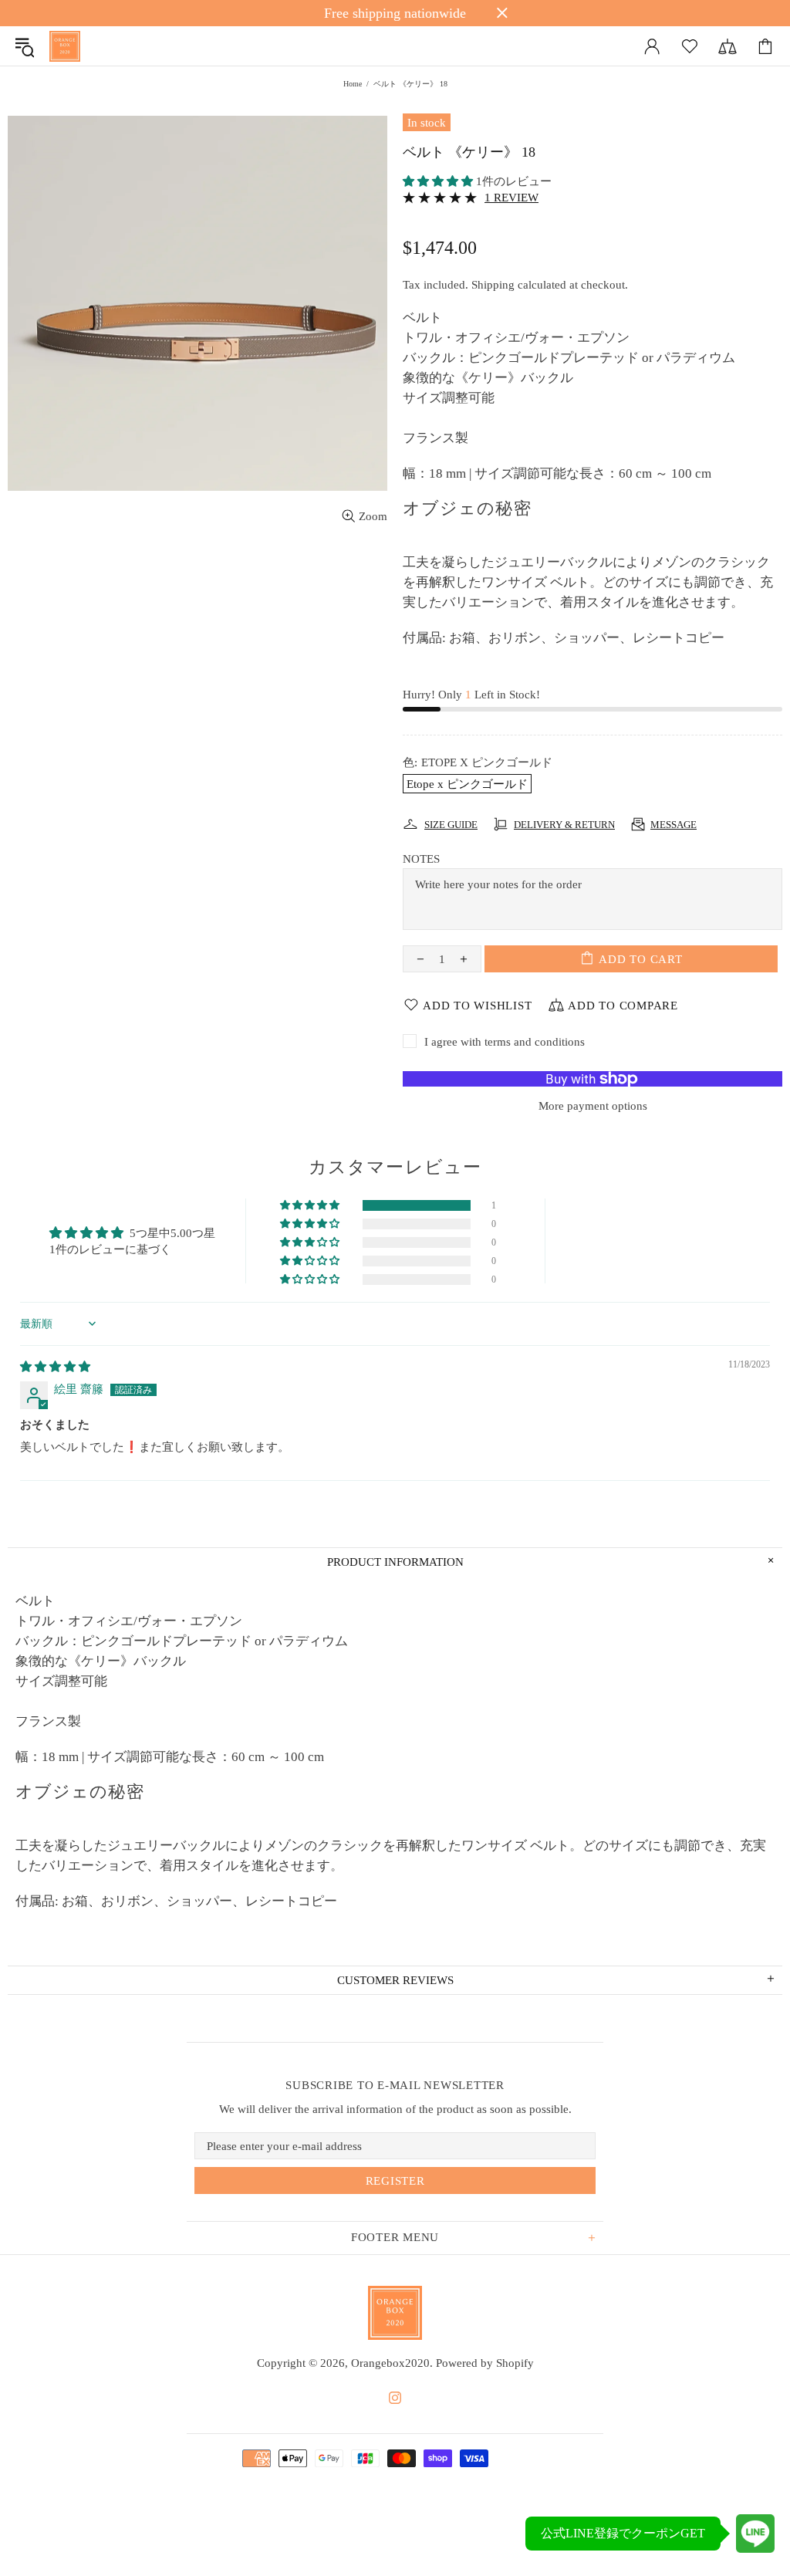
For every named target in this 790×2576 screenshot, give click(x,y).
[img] (55, 1367)
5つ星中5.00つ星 (172, 1233)
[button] (439, 181)
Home (353, 84)
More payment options (593, 1106)
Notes (421, 859)
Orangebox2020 (65, 46)
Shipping (493, 285)
